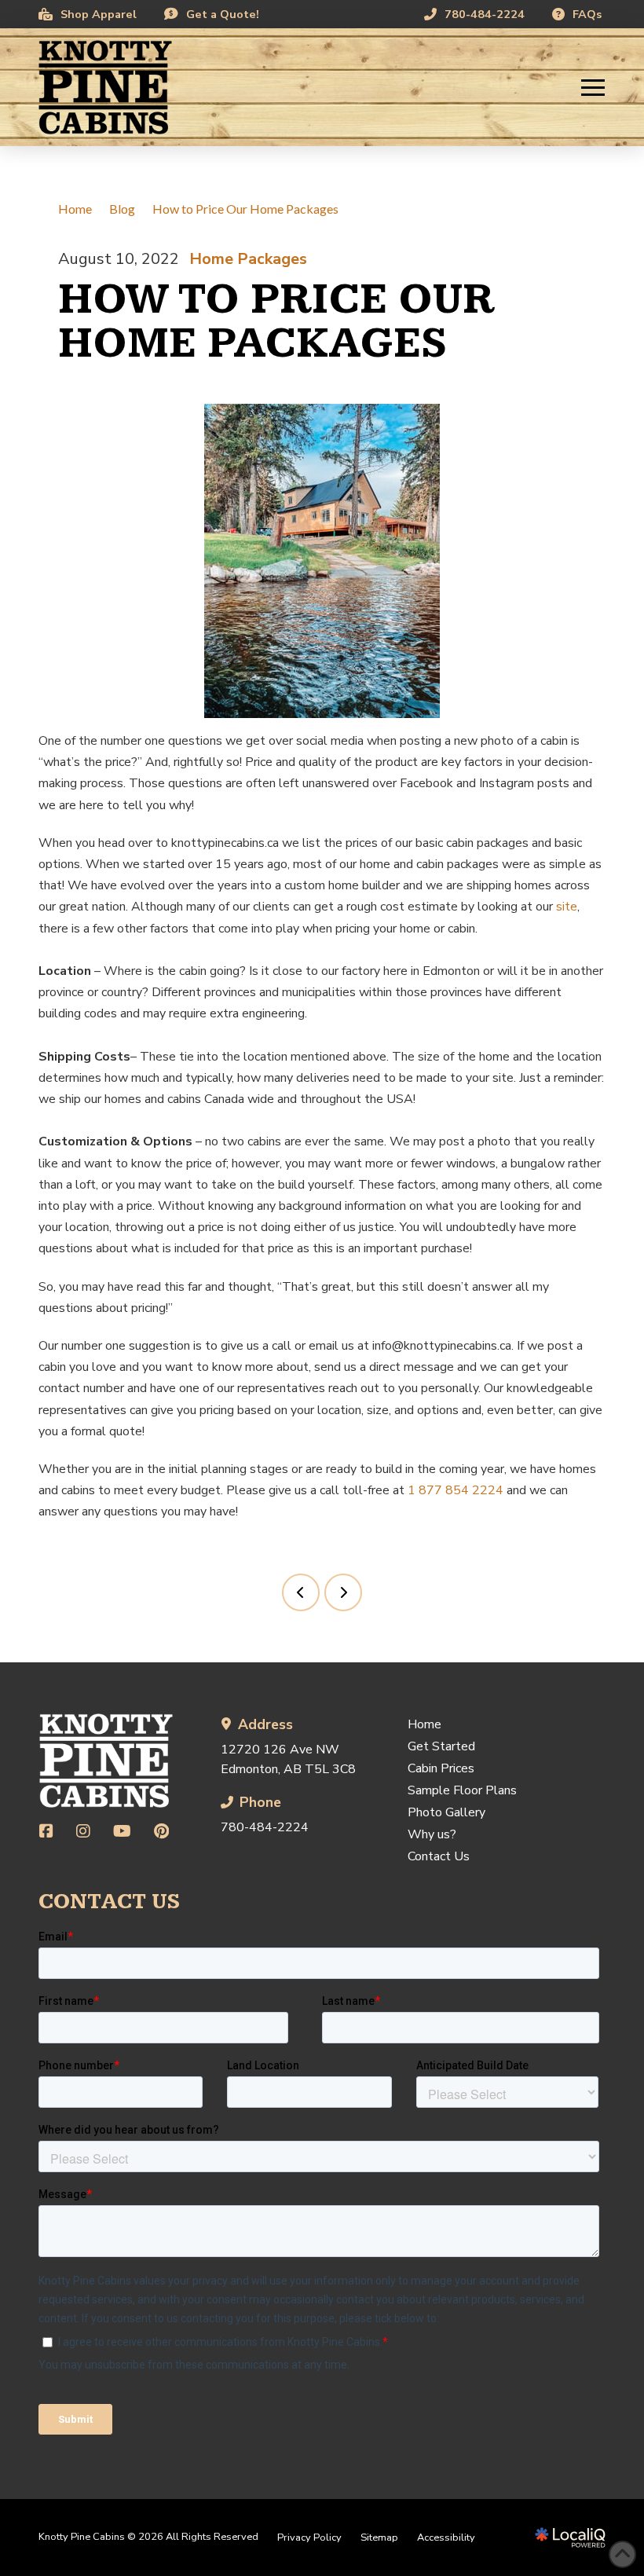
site (565, 907)
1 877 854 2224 (456, 1490)
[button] (593, 87)
